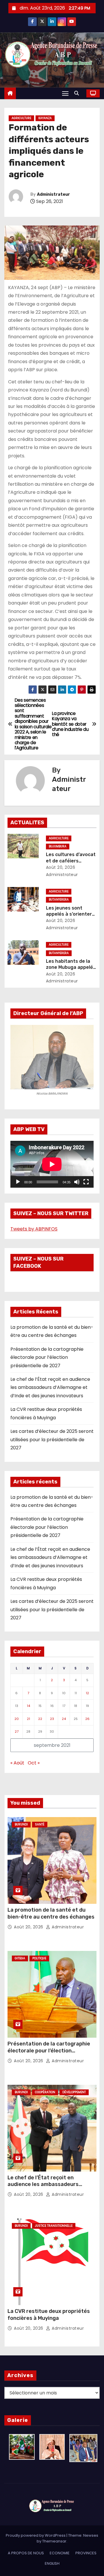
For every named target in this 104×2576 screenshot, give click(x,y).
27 (17, 1731)
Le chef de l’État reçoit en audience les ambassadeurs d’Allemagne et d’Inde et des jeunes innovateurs (50, 1387)
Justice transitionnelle (54, 2226)
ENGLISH (52, 2563)
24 (64, 1719)
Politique (39, 1958)
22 (40, 1719)
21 (28, 1719)
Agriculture (21, 118)
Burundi (21, 1824)
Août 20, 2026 (61, 867)
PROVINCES (86, 2553)
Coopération (45, 2092)
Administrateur (53, 194)
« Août (17, 1763)
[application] (52, 1164)
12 (87, 1693)
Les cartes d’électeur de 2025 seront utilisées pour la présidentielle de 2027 (52, 1439)
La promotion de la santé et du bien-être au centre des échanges (51, 1913)
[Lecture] (18, 1182)
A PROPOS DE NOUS (26, 2553)
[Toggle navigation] (65, 93)
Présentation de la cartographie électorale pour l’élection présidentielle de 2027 (47, 1357)
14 (28, 1706)
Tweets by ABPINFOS (34, 1229)
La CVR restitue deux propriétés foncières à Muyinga (49, 2315)
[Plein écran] (86, 1182)
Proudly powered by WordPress (36, 2535)
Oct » (34, 1763)
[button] (78, 93)
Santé (40, 1824)
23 (52, 1719)
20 (17, 1719)
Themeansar (54, 2541)
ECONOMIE (60, 2553)
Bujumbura (58, 846)
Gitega (20, 1958)
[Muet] (77, 1182)
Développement (74, 2092)
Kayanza (45, 118)
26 (87, 1719)
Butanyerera (59, 900)
